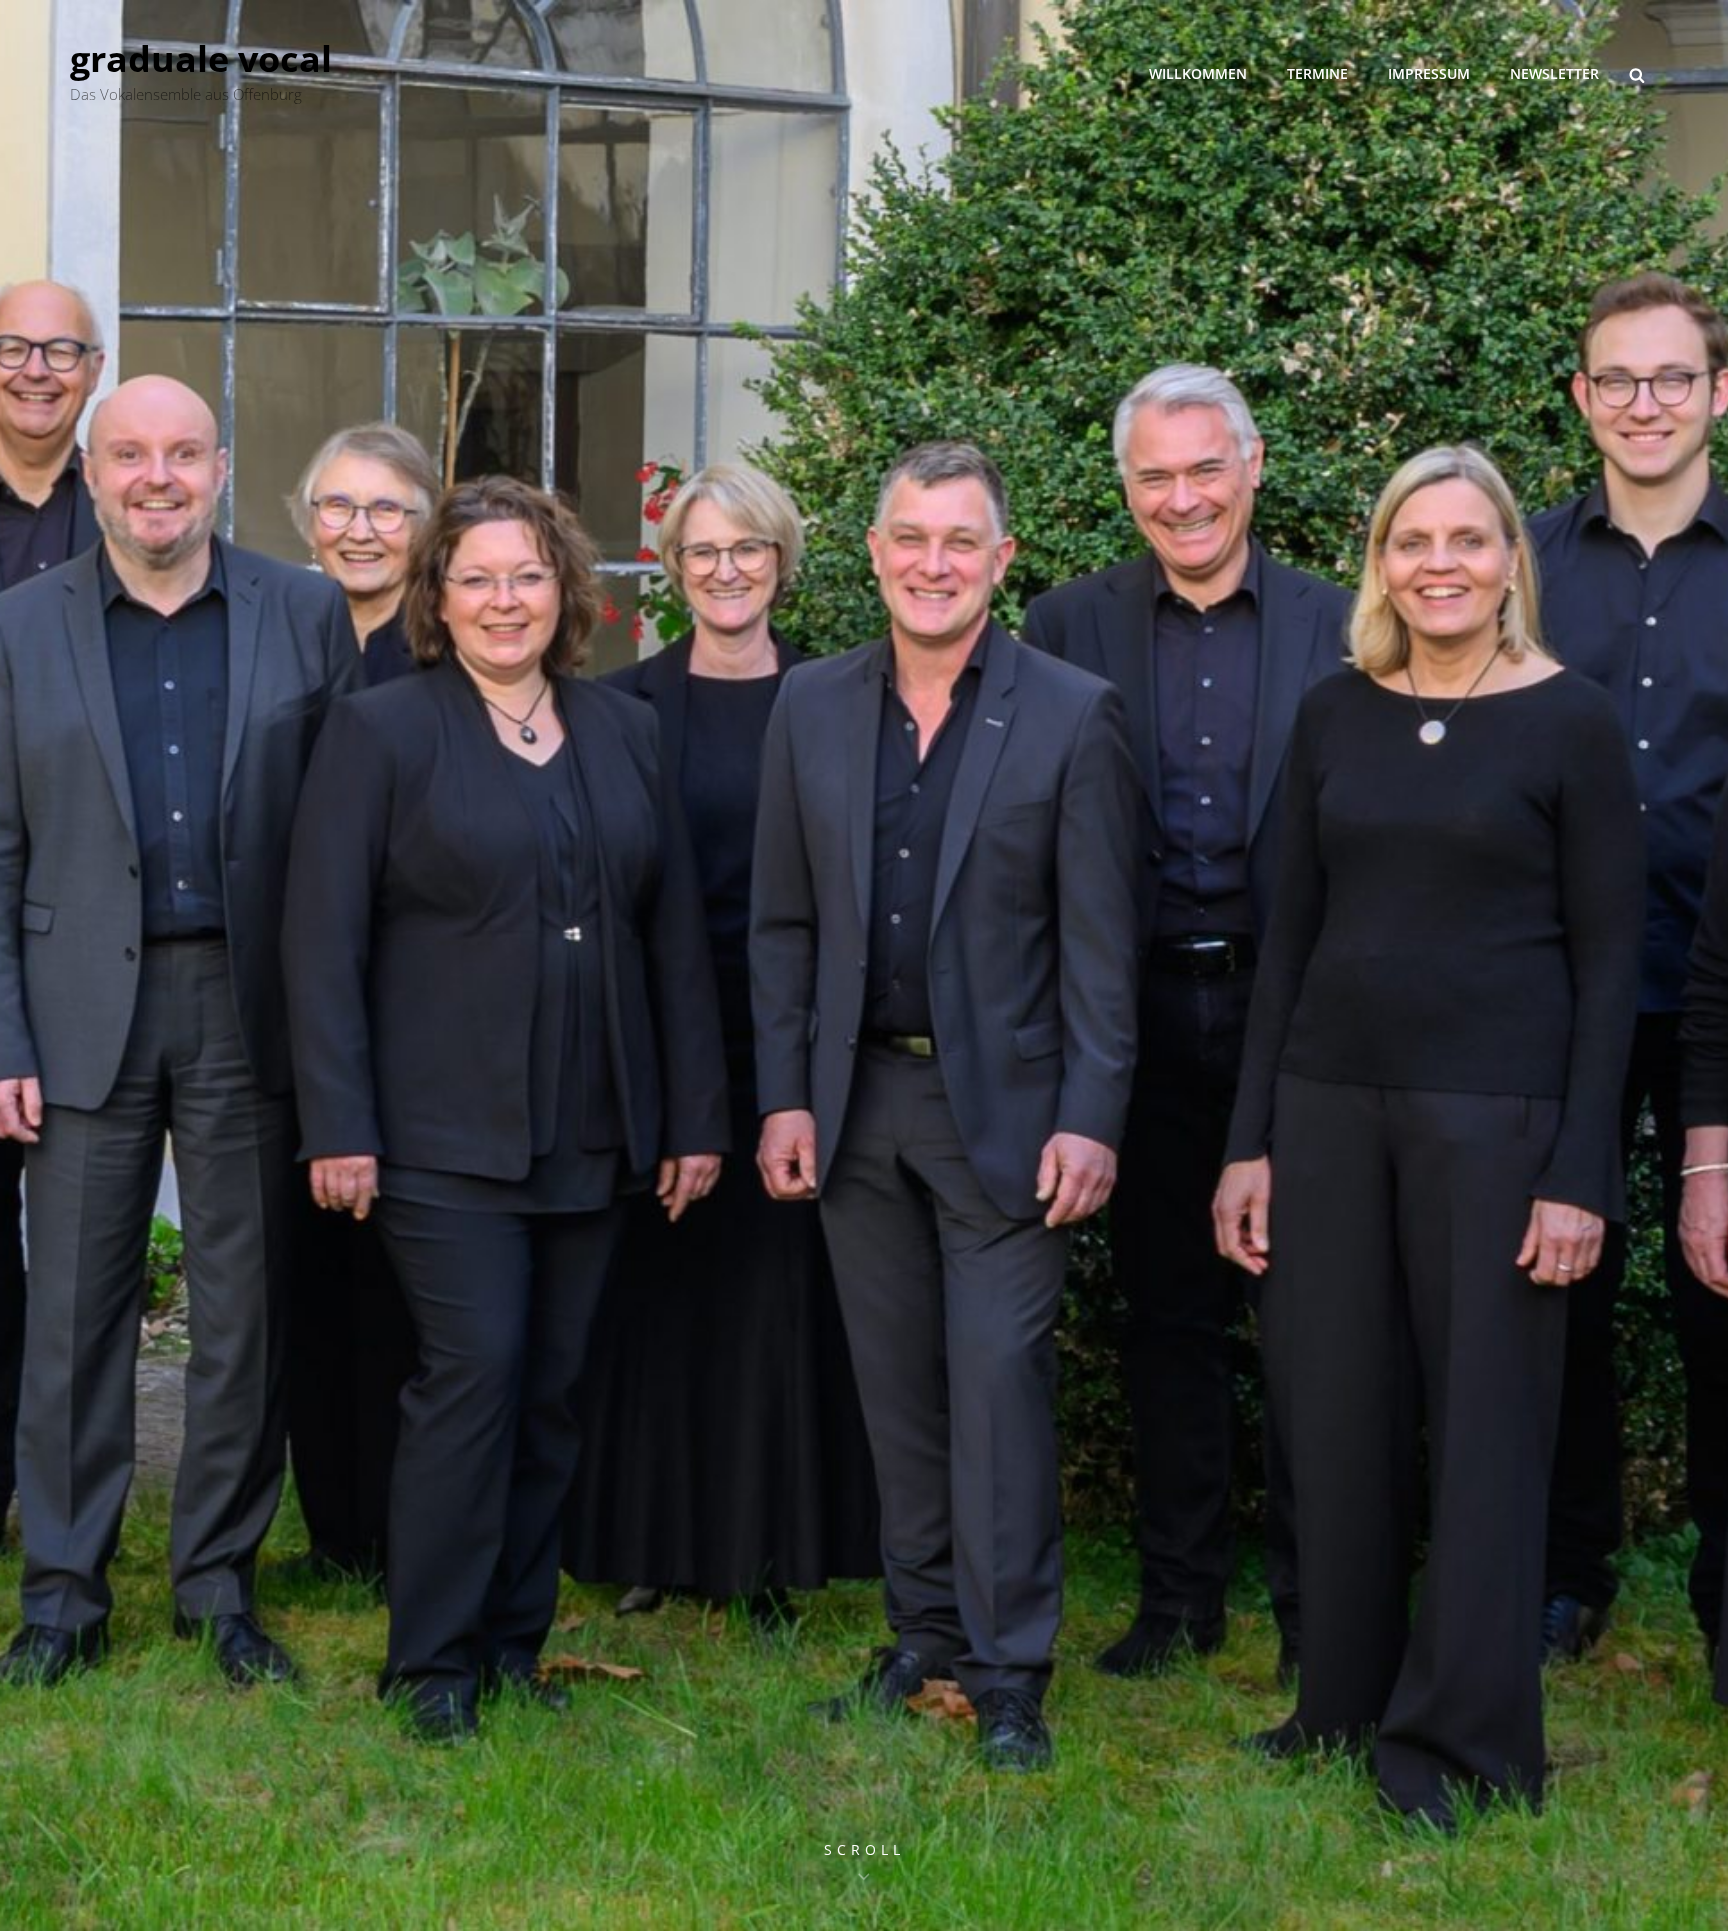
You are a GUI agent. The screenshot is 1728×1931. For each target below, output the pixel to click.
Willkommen (1198, 73)
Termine (1317, 73)
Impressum (1429, 73)
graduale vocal (201, 58)
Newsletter (1554, 73)
